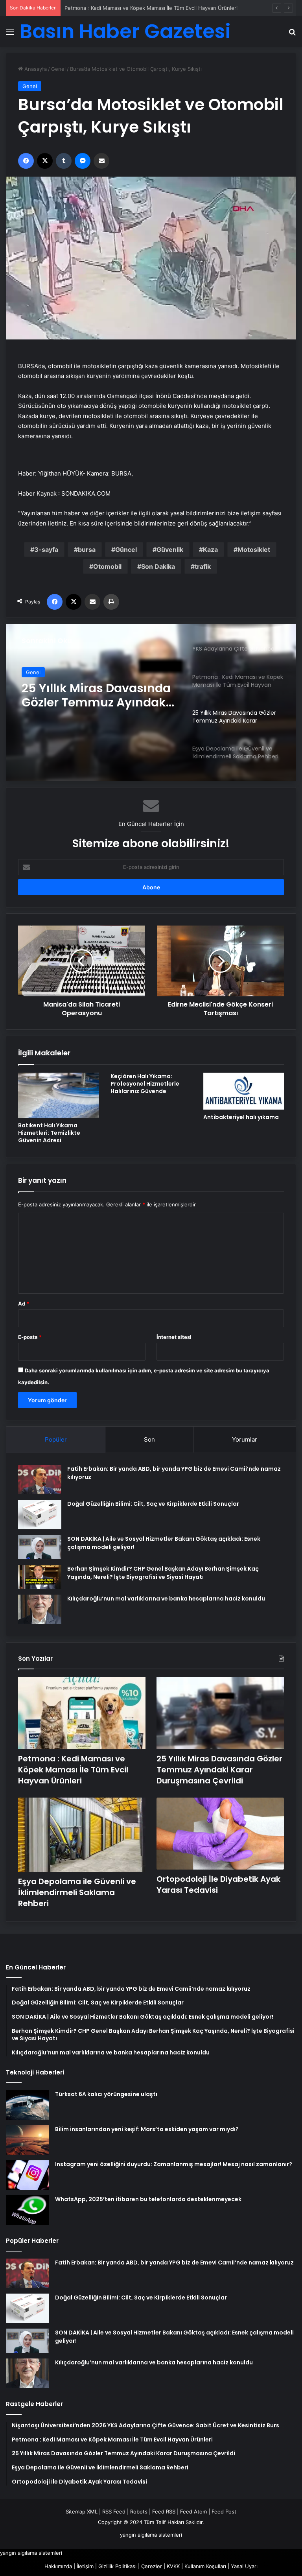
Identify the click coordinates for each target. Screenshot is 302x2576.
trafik (203, 566)
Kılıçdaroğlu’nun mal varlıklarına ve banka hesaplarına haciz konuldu (166, 1599)
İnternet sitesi (174, 1337)
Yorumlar (245, 1439)
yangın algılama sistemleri (151, 2535)
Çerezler (152, 2566)
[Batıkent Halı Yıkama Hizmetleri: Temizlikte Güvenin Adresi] (58, 1095)
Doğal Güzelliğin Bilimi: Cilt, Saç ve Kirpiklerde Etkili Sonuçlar (153, 1504)
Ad (24, 1304)
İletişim (85, 2566)
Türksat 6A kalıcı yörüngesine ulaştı (106, 2094)
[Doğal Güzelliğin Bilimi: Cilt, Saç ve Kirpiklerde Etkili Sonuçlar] (40, 1515)
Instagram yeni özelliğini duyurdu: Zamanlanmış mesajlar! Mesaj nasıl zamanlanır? (174, 2164)
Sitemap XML (82, 2511)
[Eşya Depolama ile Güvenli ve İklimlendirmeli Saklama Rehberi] (82, 1835)
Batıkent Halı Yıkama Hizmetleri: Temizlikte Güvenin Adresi (49, 1133)
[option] (151, 703)
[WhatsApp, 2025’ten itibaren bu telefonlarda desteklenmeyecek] (28, 2210)
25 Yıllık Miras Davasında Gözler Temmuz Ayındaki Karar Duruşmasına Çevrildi (159, 8)
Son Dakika (158, 566)
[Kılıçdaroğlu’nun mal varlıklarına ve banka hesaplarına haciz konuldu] (40, 1609)
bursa (87, 549)
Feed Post (224, 2511)
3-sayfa (46, 549)
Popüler (56, 1439)
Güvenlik (170, 549)
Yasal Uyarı (244, 2566)
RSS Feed (114, 2511)
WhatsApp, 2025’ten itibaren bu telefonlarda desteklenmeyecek (148, 2199)
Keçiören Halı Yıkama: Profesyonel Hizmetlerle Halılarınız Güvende (145, 1084)
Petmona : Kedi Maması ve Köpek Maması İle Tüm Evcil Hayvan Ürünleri (73, 1770)
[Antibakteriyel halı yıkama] (244, 1091)
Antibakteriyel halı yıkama (241, 1117)
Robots (139, 2511)
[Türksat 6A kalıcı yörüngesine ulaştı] (28, 2105)
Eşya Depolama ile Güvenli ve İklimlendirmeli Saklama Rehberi (95, 697)
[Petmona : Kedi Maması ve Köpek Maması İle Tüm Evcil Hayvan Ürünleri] (82, 1713)
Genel (58, 69)
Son (149, 1439)
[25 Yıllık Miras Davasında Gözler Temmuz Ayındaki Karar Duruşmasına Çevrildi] (220, 1713)
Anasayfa (35, 69)
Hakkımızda (58, 2566)
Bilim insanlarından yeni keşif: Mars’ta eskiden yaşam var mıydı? (147, 2129)
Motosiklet (254, 549)
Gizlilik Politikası (117, 2566)
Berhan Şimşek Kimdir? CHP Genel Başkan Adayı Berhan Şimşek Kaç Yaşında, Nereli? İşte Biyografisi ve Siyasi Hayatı (163, 1573)
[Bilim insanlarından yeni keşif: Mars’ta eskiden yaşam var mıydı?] (28, 2140)
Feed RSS (164, 2511)
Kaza (210, 549)
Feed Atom (193, 2511)
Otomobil (107, 566)
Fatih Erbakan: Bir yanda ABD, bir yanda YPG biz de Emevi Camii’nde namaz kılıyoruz (174, 2263)
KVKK (173, 2566)
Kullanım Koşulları (205, 2566)
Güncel (126, 549)
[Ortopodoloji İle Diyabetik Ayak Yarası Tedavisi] (220, 1834)
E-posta (30, 1337)
